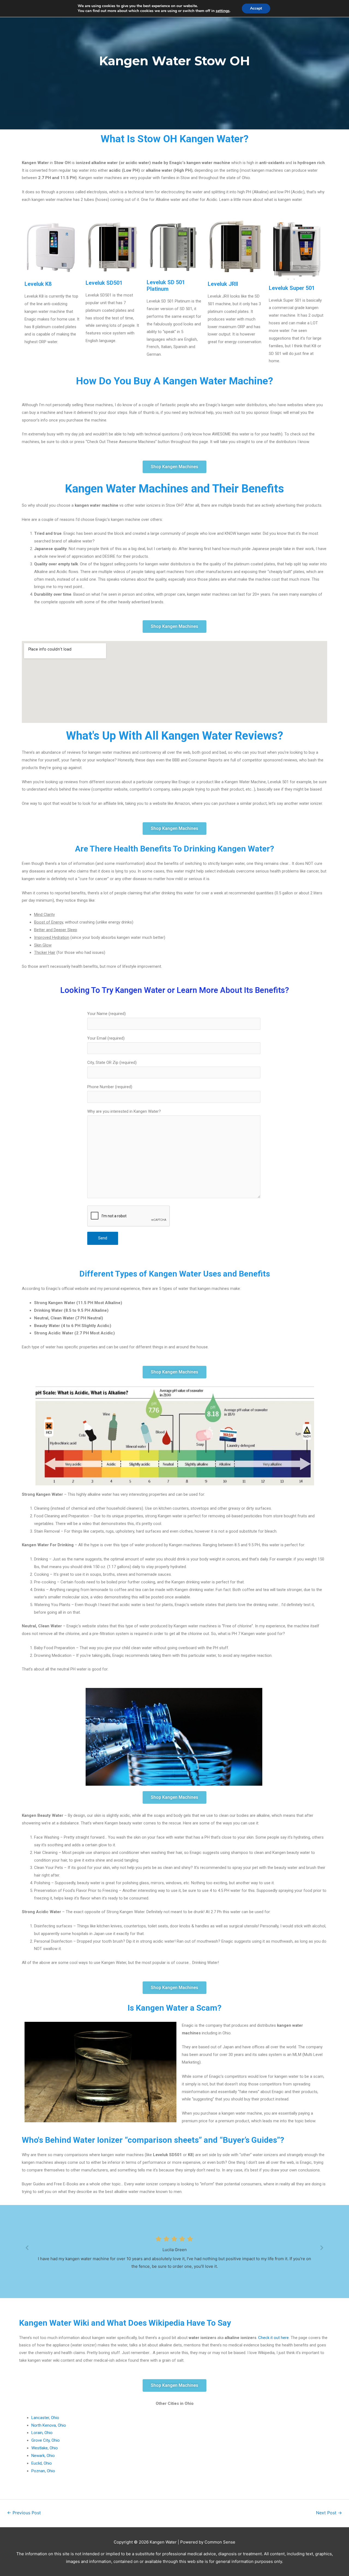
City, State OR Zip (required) (112, 1063)
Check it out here (273, 2338)
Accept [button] (256, 8)
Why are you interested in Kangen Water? (124, 1111)
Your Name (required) (106, 1014)
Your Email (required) (106, 1038)
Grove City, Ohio (46, 2440)
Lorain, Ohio (42, 2433)
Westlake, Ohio (45, 2448)
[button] (174, 467)
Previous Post (24, 2513)
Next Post (329, 2513)
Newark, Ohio (43, 2456)
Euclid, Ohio (42, 2463)
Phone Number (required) (110, 1087)
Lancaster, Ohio (45, 2418)
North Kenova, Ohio (49, 2425)
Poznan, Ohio (43, 2471)
